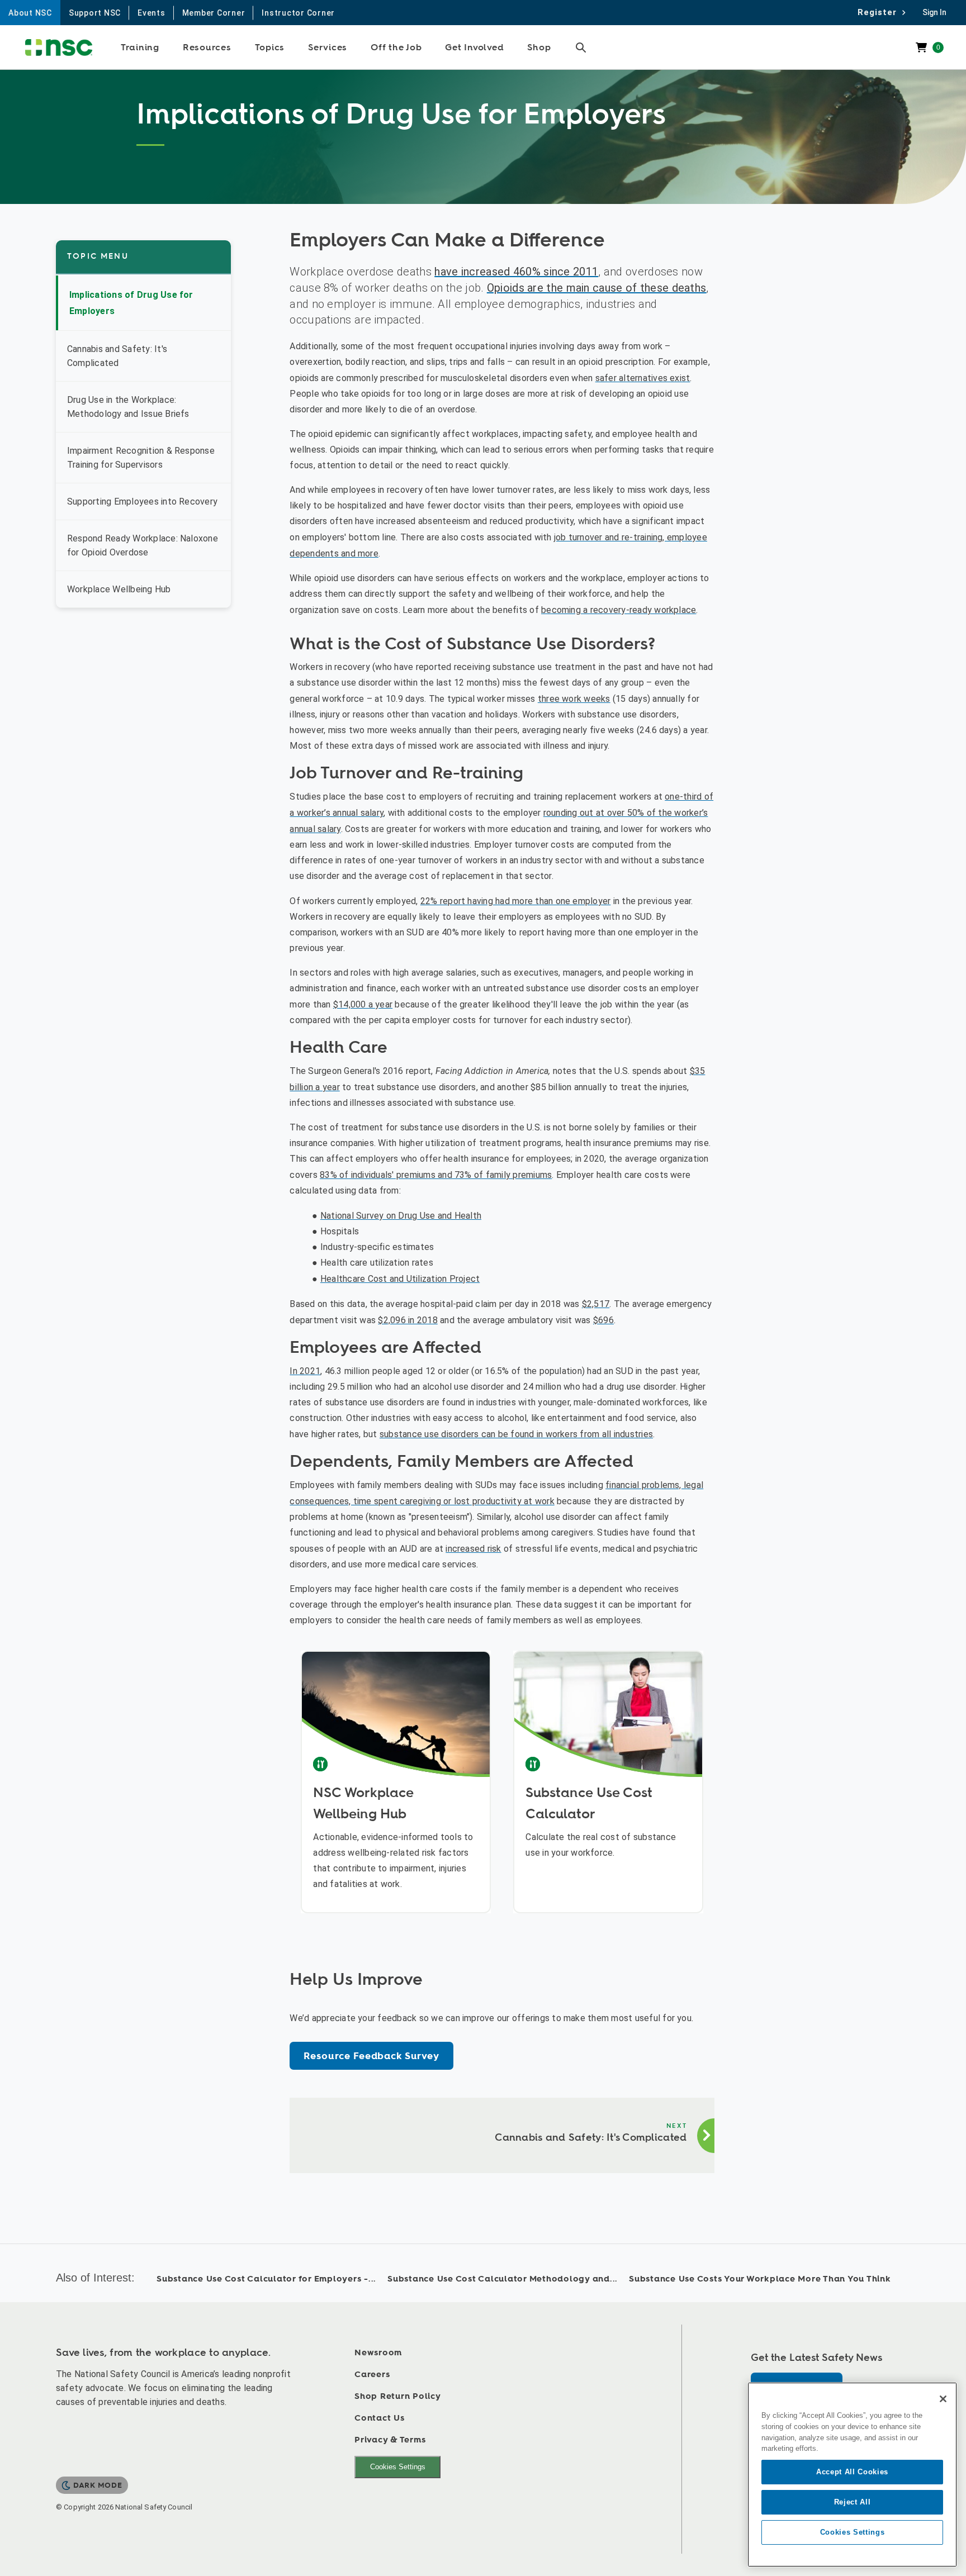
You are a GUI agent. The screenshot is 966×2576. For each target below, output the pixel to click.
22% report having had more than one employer (516, 901)
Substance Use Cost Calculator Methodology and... (503, 2279)
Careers (372, 2375)
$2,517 (596, 1304)
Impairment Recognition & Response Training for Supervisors (141, 458)
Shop (539, 47)
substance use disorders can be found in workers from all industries (516, 1434)
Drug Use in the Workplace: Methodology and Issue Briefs (128, 407)
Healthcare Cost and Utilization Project (400, 1279)
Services (328, 47)
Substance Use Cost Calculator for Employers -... (266, 2279)
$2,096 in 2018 (408, 1320)
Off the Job (396, 47)
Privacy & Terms (390, 2440)
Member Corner (214, 13)
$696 (603, 1320)
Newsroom (378, 2353)
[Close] (943, 2399)
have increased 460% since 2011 (516, 272)
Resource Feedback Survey (371, 2056)
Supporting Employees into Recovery (142, 502)
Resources (207, 47)
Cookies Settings (398, 2467)
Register (880, 12)
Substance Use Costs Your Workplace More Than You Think (760, 2279)
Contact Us (380, 2418)
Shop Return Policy (398, 2396)
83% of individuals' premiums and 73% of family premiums (436, 1175)
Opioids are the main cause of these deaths (597, 288)
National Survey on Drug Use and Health (401, 1216)
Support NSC (95, 13)
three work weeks (574, 699)
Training (140, 47)
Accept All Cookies (852, 2472)
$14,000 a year (363, 1004)
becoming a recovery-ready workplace (619, 610)
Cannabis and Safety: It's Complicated (117, 356)
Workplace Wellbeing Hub (119, 589)
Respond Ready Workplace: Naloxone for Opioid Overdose (143, 545)
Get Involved (474, 47)
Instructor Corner (298, 13)
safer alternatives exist (643, 378)
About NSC (30, 13)
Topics (270, 47)
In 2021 (305, 1371)
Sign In (934, 12)
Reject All (853, 2502)
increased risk (473, 1549)
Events (151, 13)
